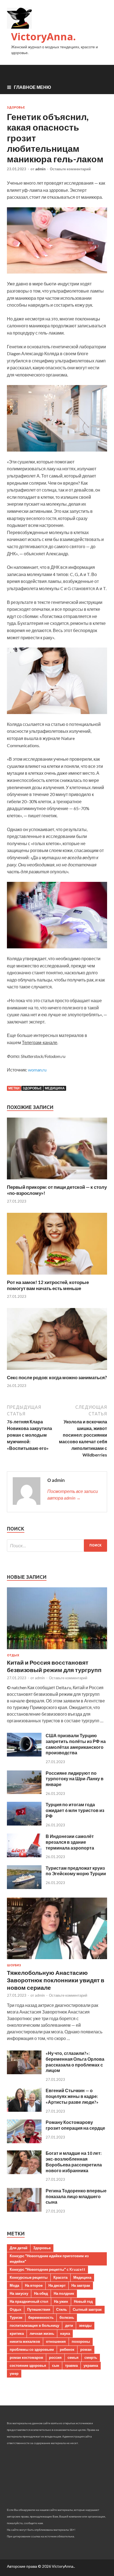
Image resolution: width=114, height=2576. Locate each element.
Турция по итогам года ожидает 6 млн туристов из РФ (75, 1810)
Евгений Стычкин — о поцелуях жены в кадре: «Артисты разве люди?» (72, 2096)
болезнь (67, 2317)
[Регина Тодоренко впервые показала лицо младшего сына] (24, 2210)
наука (65, 2333)
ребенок (67, 2349)
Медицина (55, 1088)
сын (56, 2365)
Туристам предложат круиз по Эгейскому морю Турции (76, 1871)
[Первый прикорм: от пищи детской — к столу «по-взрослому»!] (57, 1181)
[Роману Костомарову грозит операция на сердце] (24, 2141)
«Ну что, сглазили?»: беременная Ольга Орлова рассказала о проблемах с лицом (75, 2062)
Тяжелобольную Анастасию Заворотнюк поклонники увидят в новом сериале (56, 1980)
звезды (85, 2325)
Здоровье (16, 107)
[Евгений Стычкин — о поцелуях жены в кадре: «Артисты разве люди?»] (24, 2110)
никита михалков (25, 2341)
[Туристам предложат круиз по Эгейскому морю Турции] (24, 1887)
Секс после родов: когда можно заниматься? (57, 1377)
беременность (41, 2317)
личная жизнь (42, 2333)
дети (69, 2325)
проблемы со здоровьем (32, 2349)
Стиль (62, 2309)
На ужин (61, 2301)
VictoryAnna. (43, 37)
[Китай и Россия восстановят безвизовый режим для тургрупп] (57, 1650)
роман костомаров (26, 2357)
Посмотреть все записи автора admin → (73, 1494)
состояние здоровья (28, 2365)
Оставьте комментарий (70, 169)
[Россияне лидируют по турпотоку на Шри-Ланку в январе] (24, 1792)
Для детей (19, 2248)
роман (86, 2349)
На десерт (57, 2285)
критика (17, 2333)
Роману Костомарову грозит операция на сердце (75, 2125)
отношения (56, 2341)
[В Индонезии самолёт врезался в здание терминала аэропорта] (24, 1855)
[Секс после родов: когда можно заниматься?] (57, 1371)
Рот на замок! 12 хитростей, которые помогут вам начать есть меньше (48, 1285)
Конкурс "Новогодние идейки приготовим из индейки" (49, 2259)
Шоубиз (14, 1965)
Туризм (16, 2317)
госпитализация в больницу (34, 2325)
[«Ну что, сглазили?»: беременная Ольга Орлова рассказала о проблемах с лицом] (24, 2072)
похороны (81, 2341)
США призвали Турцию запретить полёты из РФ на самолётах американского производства (76, 1744)
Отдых (13, 1655)
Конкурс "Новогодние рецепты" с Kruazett (47, 2269)
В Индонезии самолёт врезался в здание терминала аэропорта (70, 1842)
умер (14, 2373)
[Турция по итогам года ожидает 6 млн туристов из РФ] (24, 1824)
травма (71, 2365)
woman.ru (37, 1070)
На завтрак (81, 2285)
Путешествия (39, 2309)
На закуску (19, 2293)
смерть (91, 2357)
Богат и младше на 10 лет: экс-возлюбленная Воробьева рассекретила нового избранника (74, 2162)
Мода (14, 2285)
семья (73, 2357)
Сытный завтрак (87, 2309)
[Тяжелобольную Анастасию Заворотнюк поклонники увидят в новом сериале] (57, 1960)
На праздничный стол (29, 2301)
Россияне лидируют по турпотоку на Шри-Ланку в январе (75, 1779)
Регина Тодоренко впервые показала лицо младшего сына (76, 2196)
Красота (60, 2277)
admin (40, 169)
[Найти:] (57, 1546)
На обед (41, 2293)
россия (55, 2357)
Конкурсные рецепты (29, 2277)
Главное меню (33, 87)
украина (91, 2365)
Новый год (83, 2301)
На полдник (64, 2293)
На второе (34, 2285)
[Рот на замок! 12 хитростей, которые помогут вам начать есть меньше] (57, 1276)
